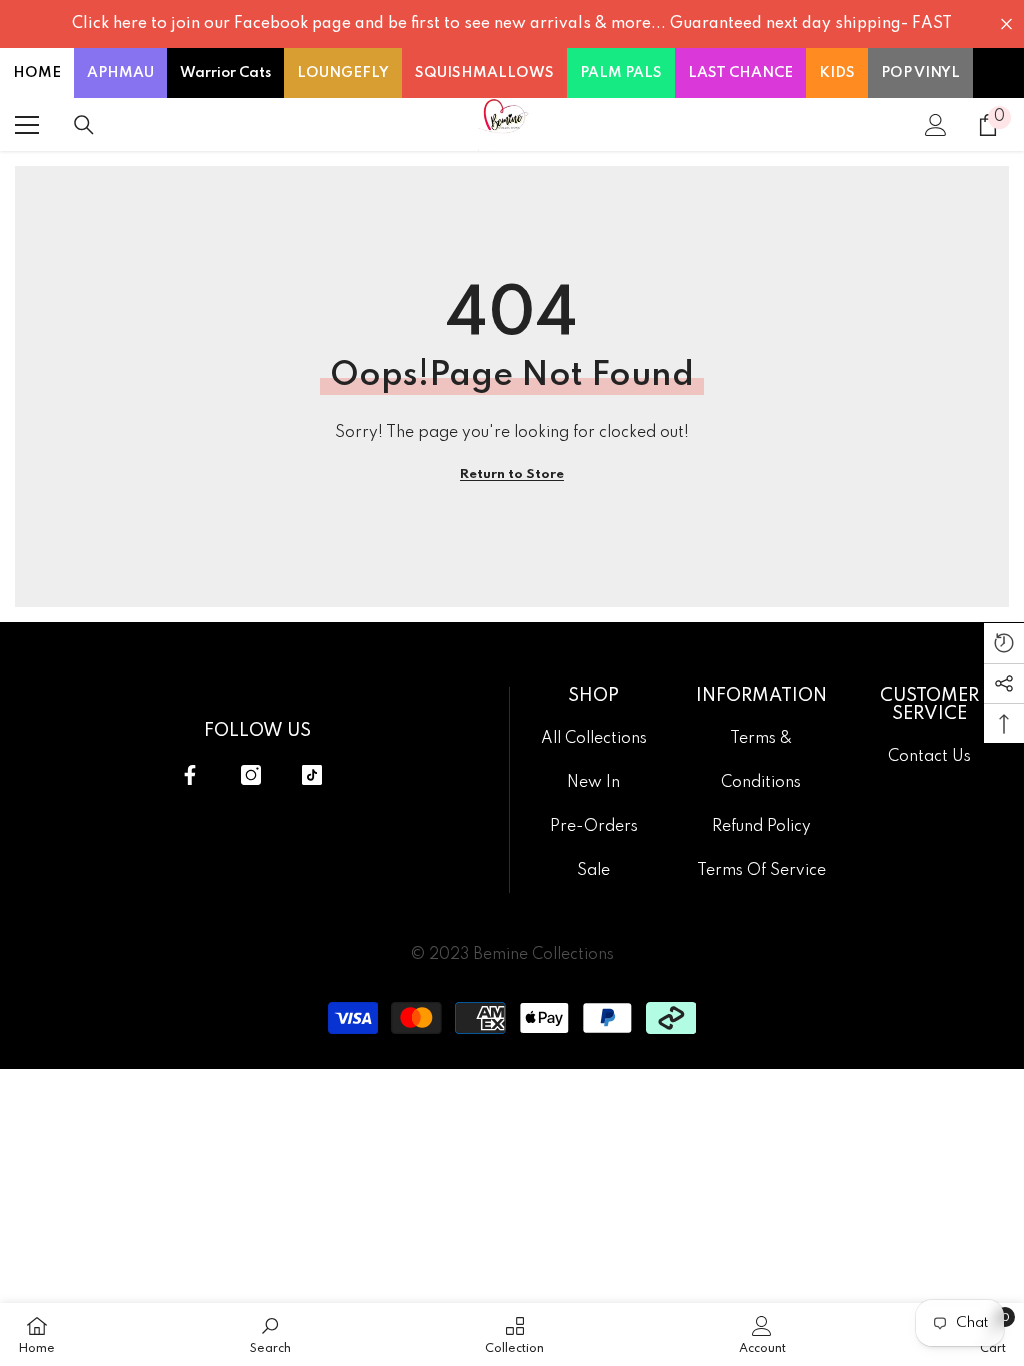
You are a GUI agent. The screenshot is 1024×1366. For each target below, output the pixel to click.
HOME (37, 73)
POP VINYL (920, 73)
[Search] (84, 125)
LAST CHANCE (740, 73)
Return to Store (512, 474)
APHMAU (120, 73)
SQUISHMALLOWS (484, 73)
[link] (270, 1334)
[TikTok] (312, 775)
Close (1006, 24)
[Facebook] (190, 775)
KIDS (837, 73)
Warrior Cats (225, 73)
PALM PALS (621, 73)
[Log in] (936, 125)
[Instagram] (251, 775)
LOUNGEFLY (343, 73)
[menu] (27, 125)
